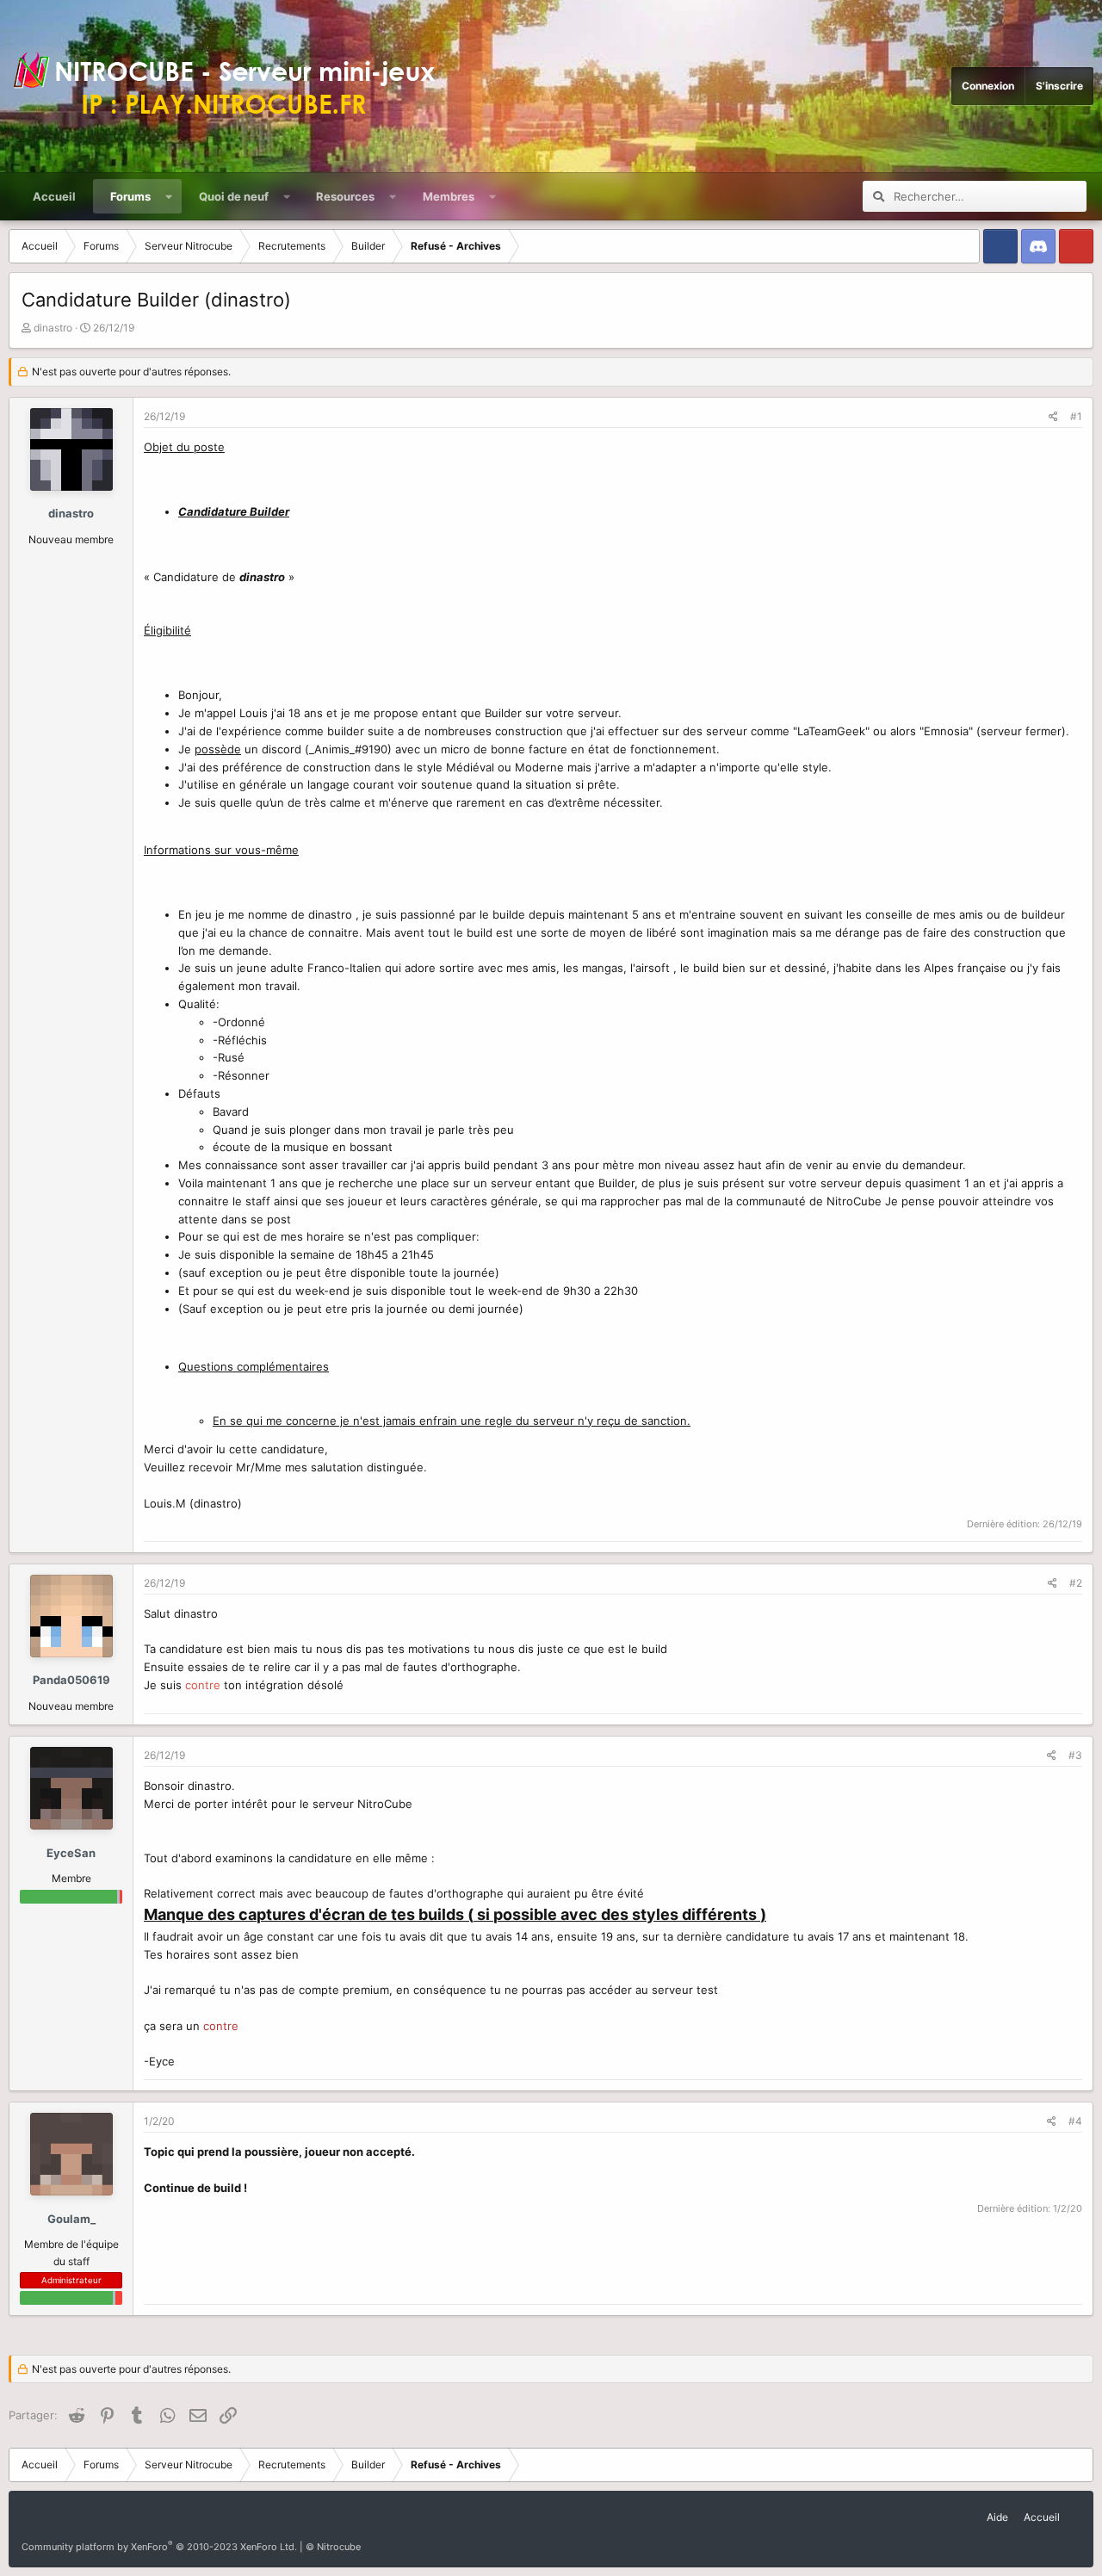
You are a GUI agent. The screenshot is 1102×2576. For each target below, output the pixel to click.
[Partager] (1053, 416)
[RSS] (1075, 2511)
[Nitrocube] (232, 86)
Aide (997, 2517)
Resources (345, 196)
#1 (1076, 416)
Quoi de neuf (234, 196)
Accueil (54, 196)
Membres (449, 196)
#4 (1075, 2121)
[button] (169, 196)
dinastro (53, 328)
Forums (130, 196)
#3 (1075, 1755)
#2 (1076, 1583)
